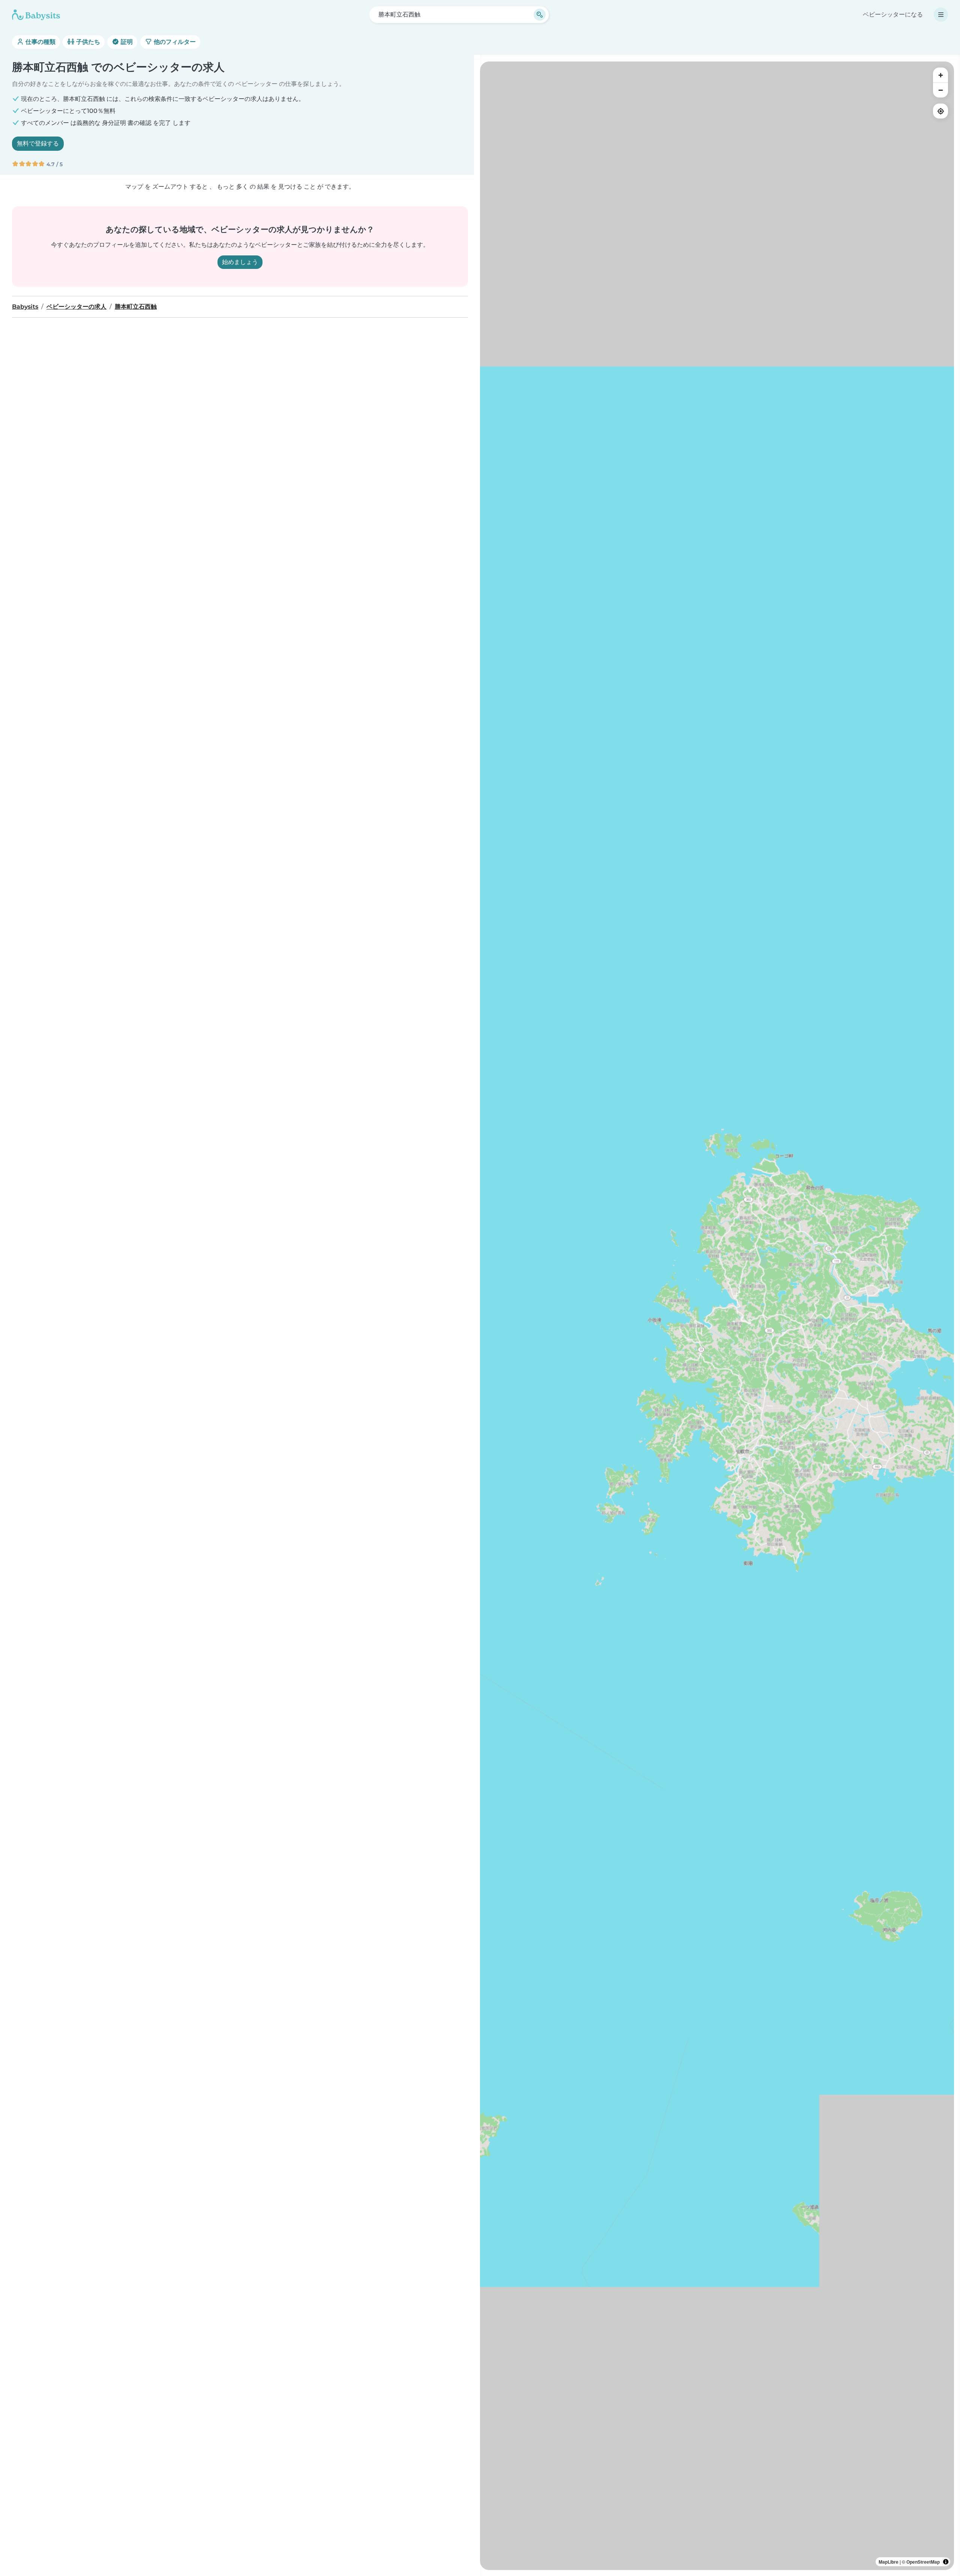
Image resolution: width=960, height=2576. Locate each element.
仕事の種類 (40, 42)
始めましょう (240, 262)
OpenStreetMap (923, 2562)
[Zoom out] (940, 90)
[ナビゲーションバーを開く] (941, 15)
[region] (717, 1316)
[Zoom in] (940, 75)
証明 (126, 42)
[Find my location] (940, 111)
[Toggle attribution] (946, 2562)
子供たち (87, 42)
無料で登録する (38, 143)
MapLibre (889, 2562)
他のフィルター (174, 42)
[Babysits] (36, 15)
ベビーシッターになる (893, 14)
